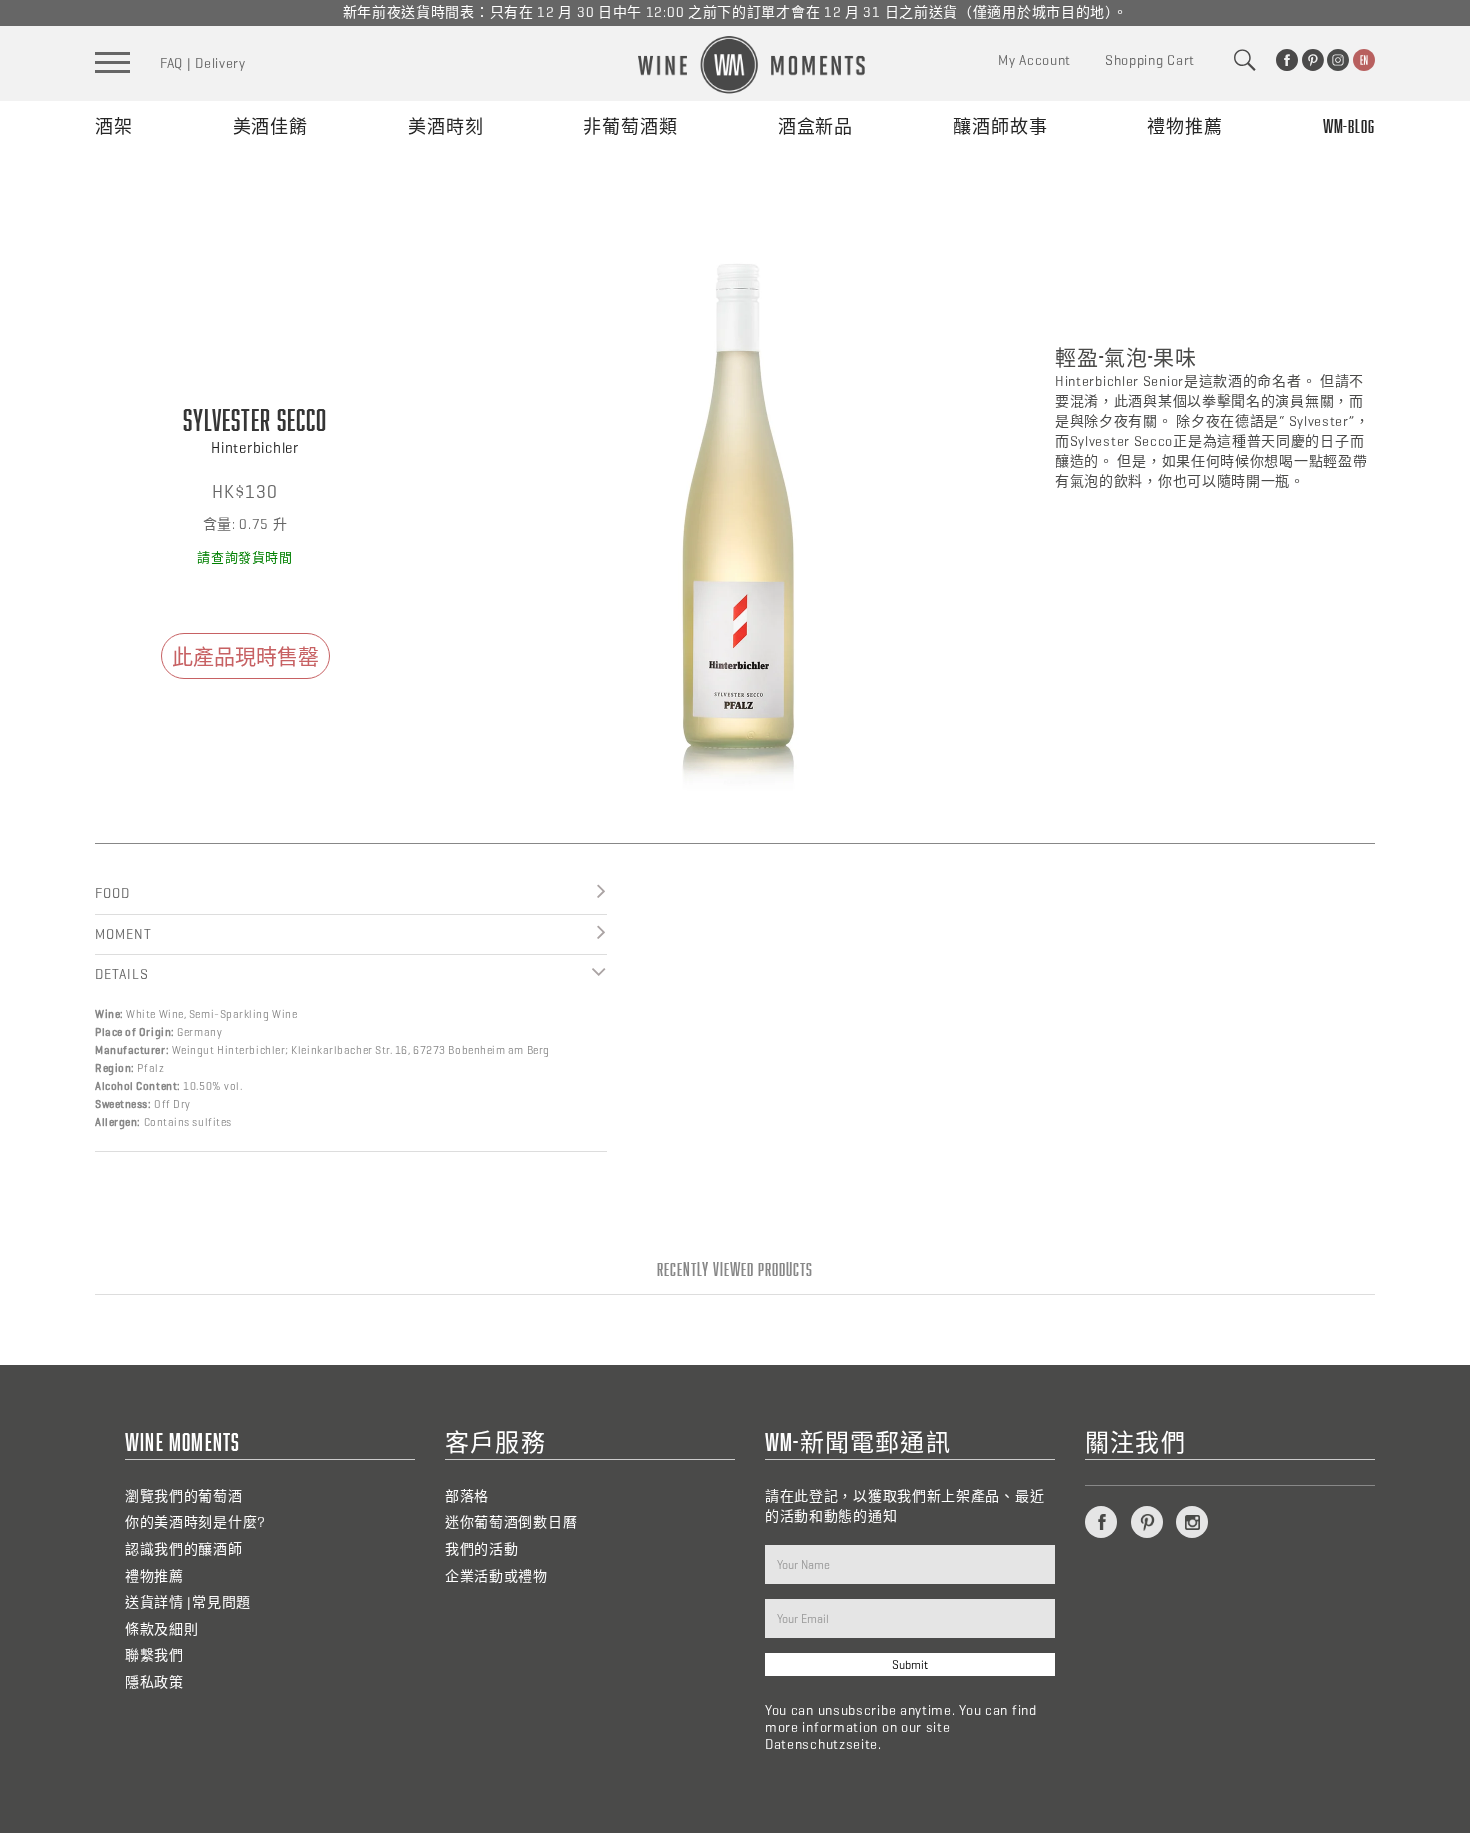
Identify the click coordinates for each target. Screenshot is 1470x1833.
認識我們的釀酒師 (184, 1549)
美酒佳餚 (271, 126)
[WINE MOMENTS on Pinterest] (1313, 60)
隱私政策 (154, 1682)
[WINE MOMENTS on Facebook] (1287, 60)
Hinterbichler (255, 448)
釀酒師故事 (1000, 126)
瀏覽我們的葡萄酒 (184, 1496)
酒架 (114, 126)
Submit (910, 1664)
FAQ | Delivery (203, 63)
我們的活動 (482, 1549)
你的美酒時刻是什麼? (195, 1522)
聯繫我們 (154, 1655)
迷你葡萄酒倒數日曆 (511, 1522)
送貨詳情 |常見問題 (188, 1602)
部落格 (467, 1496)
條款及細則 (162, 1629)
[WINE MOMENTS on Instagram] (1338, 60)
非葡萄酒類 (630, 126)
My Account (1034, 60)
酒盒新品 (816, 126)
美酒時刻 (446, 126)
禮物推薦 (1185, 126)
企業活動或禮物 (496, 1576)
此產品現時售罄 (245, 656)
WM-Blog (1349, 126)
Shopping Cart (1150, 60)
